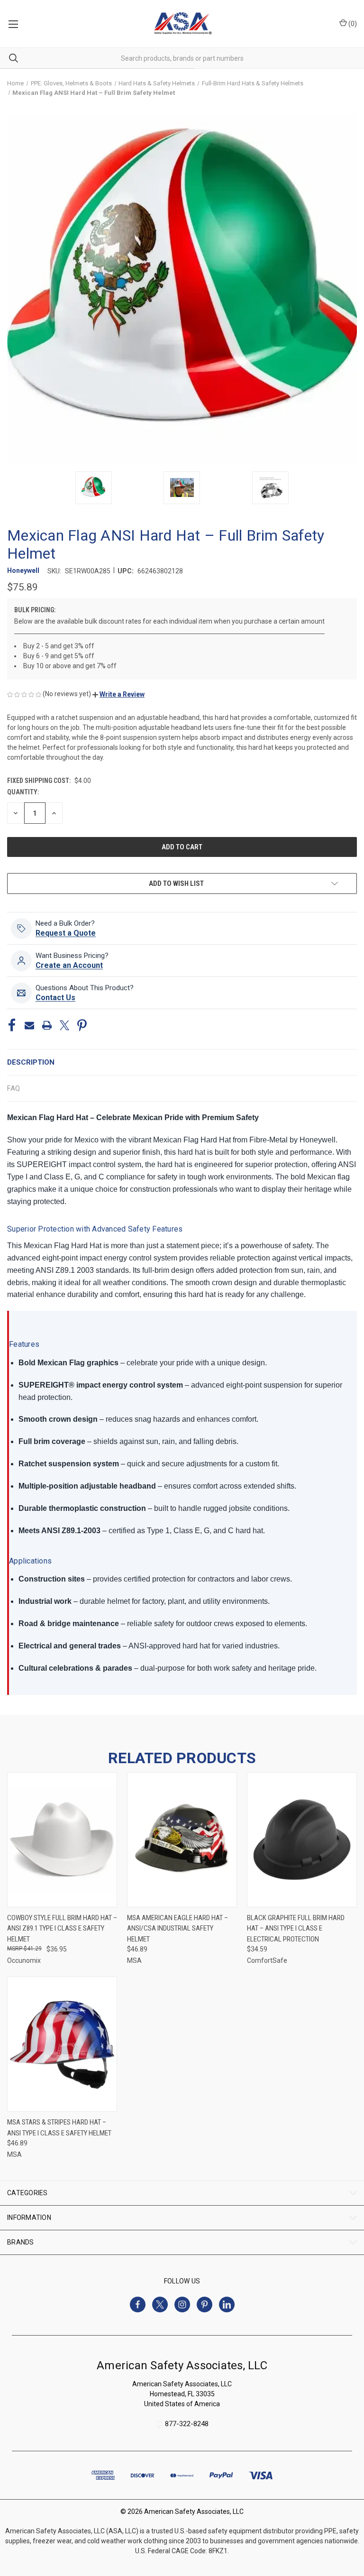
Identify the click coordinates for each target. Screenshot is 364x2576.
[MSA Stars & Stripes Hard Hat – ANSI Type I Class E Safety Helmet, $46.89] (62, 2044)
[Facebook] (12, 1025)
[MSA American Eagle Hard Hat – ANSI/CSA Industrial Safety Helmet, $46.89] (182, 1840)
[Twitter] (64, 1025)
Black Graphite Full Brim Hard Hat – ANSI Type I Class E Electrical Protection (296, 1928)
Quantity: (23, 792)
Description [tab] (31, 1062)
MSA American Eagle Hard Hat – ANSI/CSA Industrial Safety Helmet (177, 1928)
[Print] (47, 1025)
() (352, 24)
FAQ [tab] (14, 1088)
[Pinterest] (82, 1025)
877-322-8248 (187, 2424)
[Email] (29, 1025)
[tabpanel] (182, 1403)
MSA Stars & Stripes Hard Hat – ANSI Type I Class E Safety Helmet (59, 2128)
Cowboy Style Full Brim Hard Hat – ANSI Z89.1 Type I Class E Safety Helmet (62, 1928)
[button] (118, 694)
